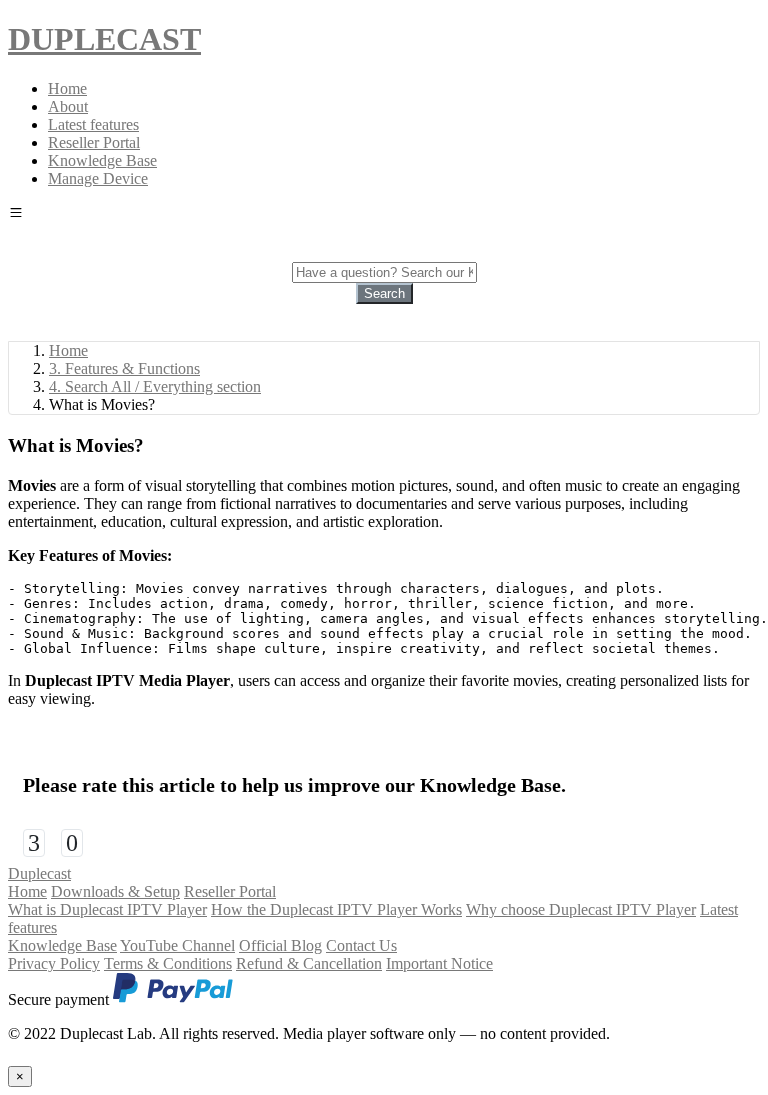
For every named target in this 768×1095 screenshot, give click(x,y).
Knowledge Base (102, 160)
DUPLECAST (104, 39)
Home (67, 88)
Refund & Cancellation (309, 963)
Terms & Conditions (168, 963)
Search (384, 293)
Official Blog (280, 945)
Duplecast (39, 873)
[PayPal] (173, 999)
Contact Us (361, 945)
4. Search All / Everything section (155, 386)
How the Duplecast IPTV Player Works (336, 909)
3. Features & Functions (124, 368)
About (68, 106)
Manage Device (98, 178)
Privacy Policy (54, 963)
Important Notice (439, 963)
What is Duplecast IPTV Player (107, 909)
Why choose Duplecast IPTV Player (581, 909)
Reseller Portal (94, 142)
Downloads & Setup (115, 891)
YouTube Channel (177, 945)
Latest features (93, 124)
